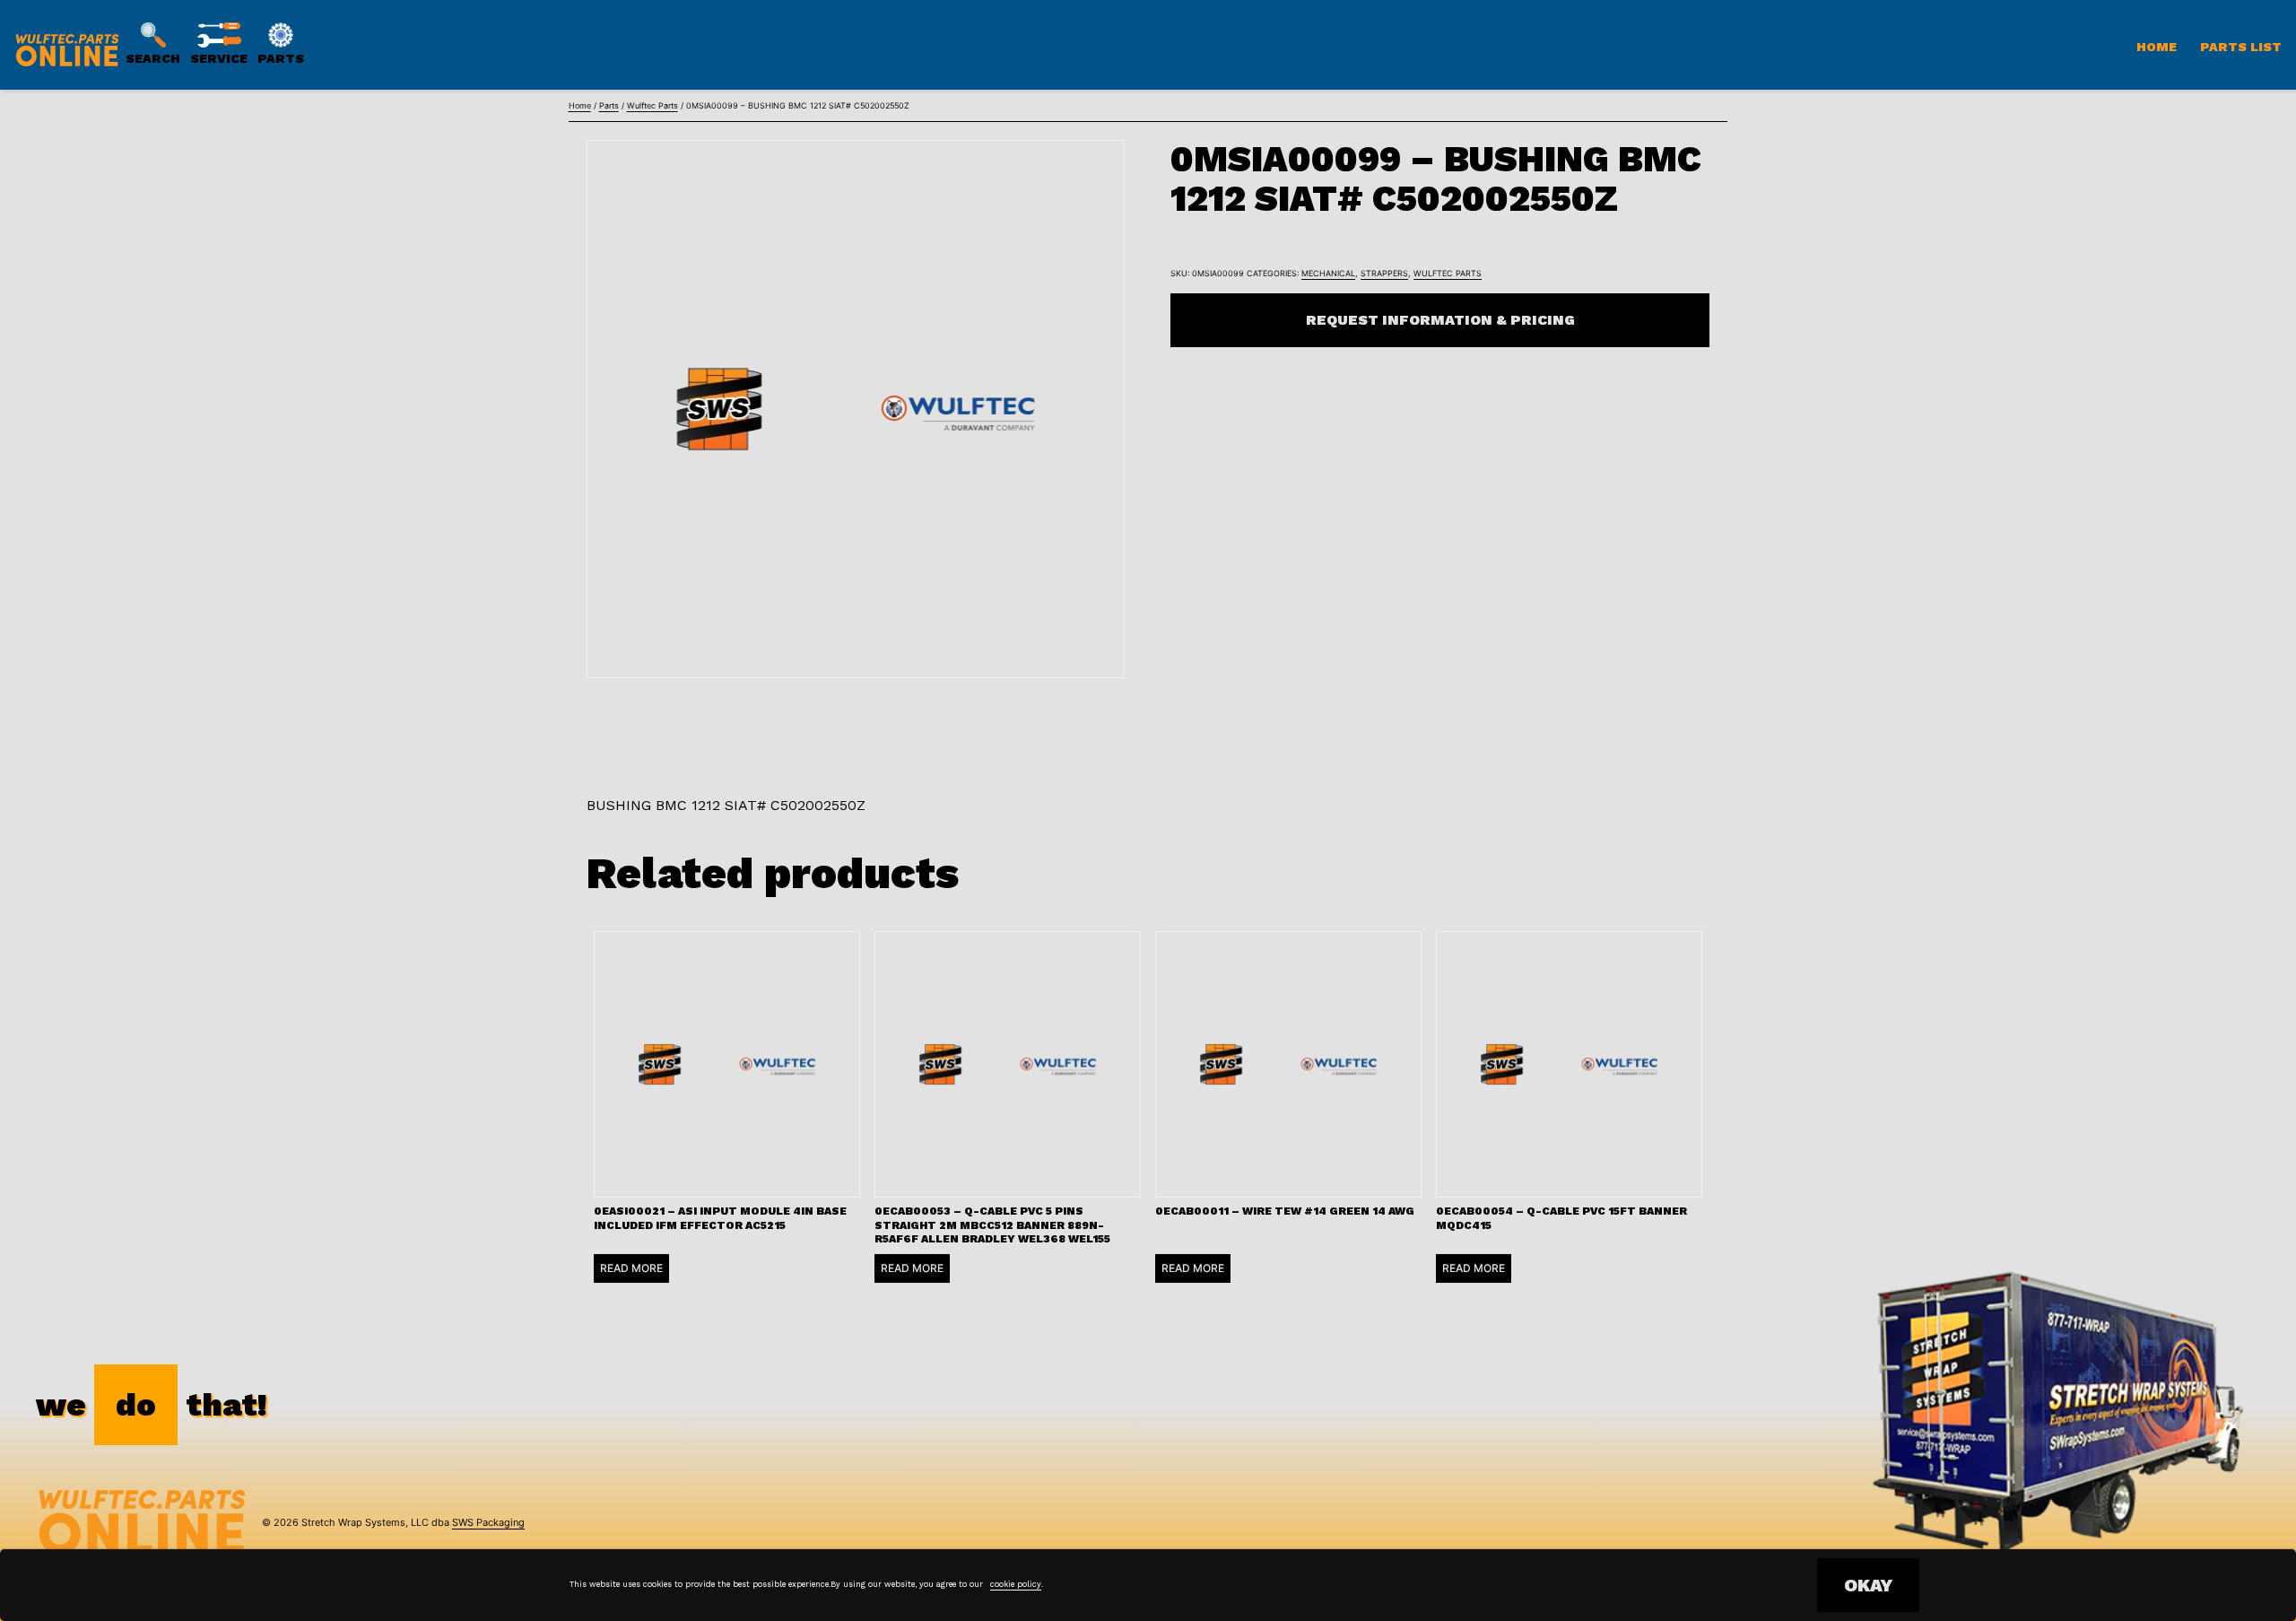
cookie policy (1016, 1584)
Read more (631, 1268)
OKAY (1868, 1585)
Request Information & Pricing (1440, 320)
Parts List (2241, 47)
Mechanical (1328, 273)
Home (2157, 47)
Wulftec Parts (652, 105)
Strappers (1384, 273)
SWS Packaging (488, 1522)
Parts (609, 105)
